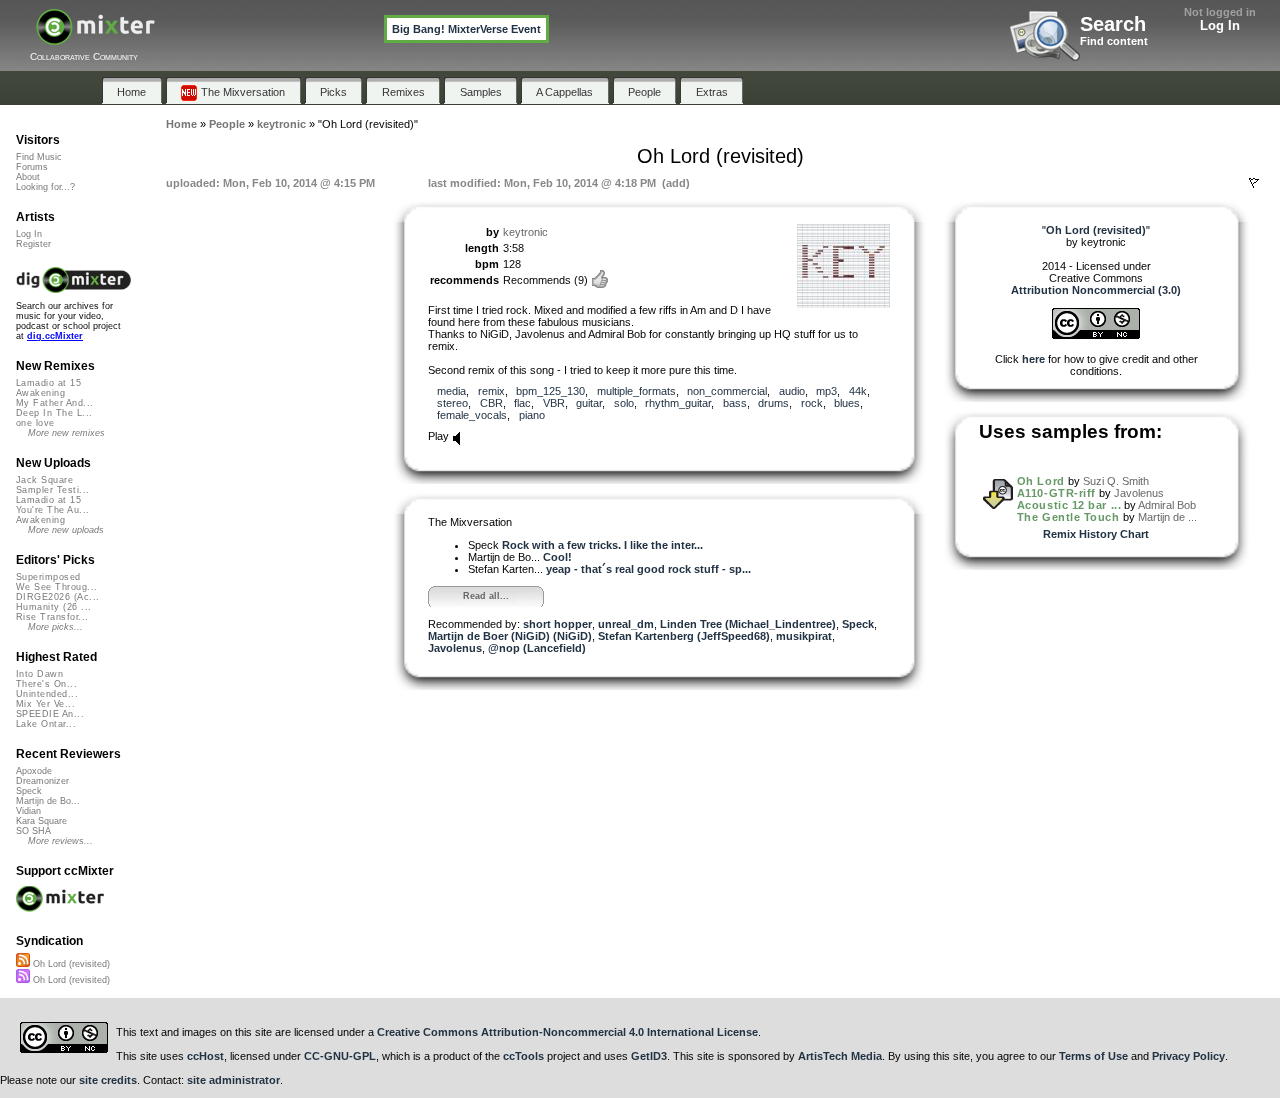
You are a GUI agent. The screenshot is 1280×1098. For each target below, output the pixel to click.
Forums (32, 167)
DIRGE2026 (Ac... (57, 597)
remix (491, 391)
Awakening (40, 393)
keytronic (525, 232)
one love (35, 423)
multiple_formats (636, 391)
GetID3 (649, 1056)
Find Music (39, 157)
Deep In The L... (54, 413)
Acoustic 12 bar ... (1069, 505)
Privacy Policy (1188, 1056)
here (1033, 359)
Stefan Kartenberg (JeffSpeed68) (684, 636)
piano (532, 415)
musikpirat (804, 636)
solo (624, 403)
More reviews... (60, 841)
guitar (589, 403)
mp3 (826, 391)
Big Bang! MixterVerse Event (466, 29)
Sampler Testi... (52, 490)
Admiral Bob (1167, 505)
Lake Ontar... (46, 724)
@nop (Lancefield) (537, 648)
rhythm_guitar (678, 403)
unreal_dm (626, 624)
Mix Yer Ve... (45, 704)
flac (522, 403)
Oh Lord (1041, 481)
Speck (858, 624)
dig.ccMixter (55, 336)
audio (792, 391)
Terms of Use (1093, 1056)
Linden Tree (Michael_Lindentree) (748, 624)
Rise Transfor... (52, 617)
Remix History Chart (1096, 534)
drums (773, 403)
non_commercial (727, 391)
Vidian (28, 811)
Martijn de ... (1167, 517)
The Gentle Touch (1068, 517)
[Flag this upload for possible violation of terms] (1254, 183)
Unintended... (47, 694)
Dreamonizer (42, 781)
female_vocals (472, 415)
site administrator (233, 1080)
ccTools (523, 1056)
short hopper (557, 624)
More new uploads (66, 530)
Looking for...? (45, 187)
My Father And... (54, 403)
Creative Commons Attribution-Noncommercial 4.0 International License (567, 1032)
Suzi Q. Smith (1116, 481)
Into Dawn (39, 674)
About (28, 177)
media (451, 391)
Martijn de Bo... (48, 801)
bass (735, 403)
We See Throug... (56, 587)
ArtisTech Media (840, 1056)
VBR (554, 403)
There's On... (46, 684)
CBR (491, 403)
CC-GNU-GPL (340, 1056)
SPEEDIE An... (50, 714)
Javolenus (455, 648)
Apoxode (34, 771)
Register (33, 244)
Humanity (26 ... (53, 607)
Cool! (557, 557)
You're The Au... (52, 510)
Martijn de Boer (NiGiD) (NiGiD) (510, 636)
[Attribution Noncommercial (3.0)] (1096, 335)
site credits (108, 1080)
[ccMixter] (95, 37)
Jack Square (44, 480)
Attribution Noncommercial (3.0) (1096, 290)
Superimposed (48, 577)
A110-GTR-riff (1056, 493)
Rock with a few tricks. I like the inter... (602, 545)
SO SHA (33, 831)
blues (847, 403)
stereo (452, 403)
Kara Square (41, 821)
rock (812, 403)
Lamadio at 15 (48, 383)
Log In (1220, 25)
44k (858, 391)
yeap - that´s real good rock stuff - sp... (648, 569)
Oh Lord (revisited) (70, 964)
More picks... (55, 627)
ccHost (205, 1056)
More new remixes (66, 433)
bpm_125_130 (550, 391)
